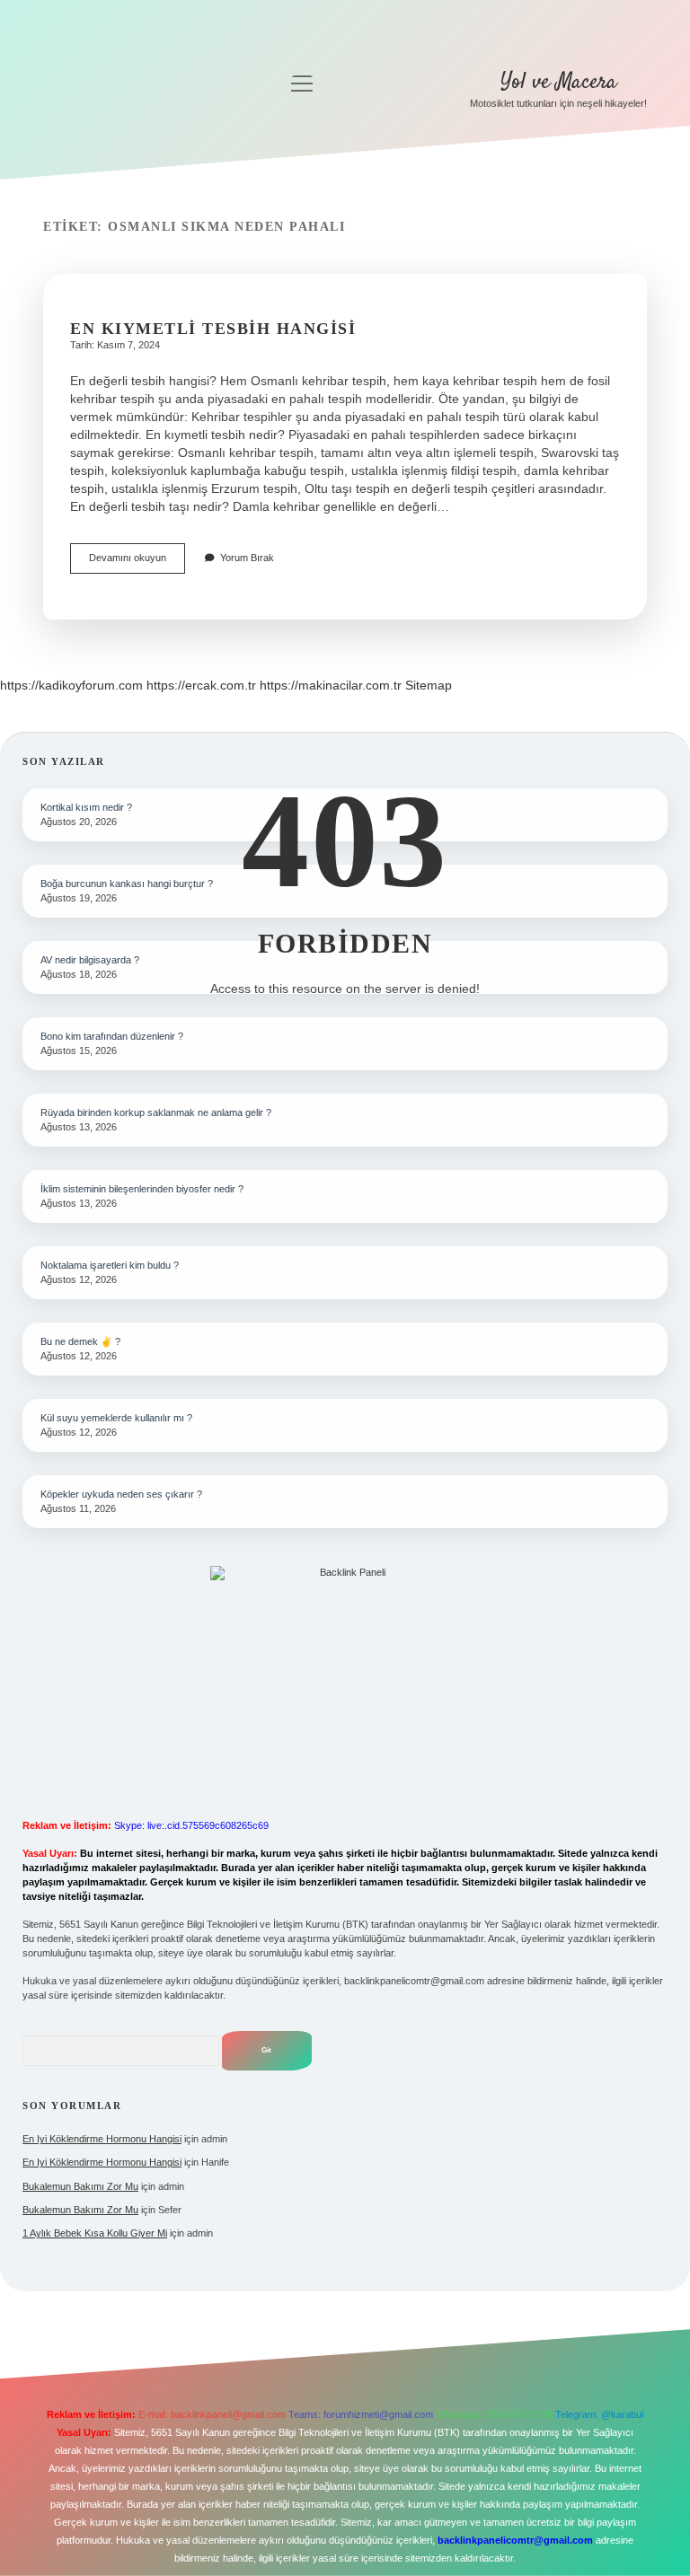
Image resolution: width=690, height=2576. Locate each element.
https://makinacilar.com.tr (331, 685)
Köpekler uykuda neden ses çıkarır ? (121, 1494)
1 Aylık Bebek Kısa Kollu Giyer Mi (95, 2233)
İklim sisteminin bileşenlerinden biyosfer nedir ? (142, 1189)
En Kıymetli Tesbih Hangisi (213, 329)
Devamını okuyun (137, 563)
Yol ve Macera (559, 82)
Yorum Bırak (247, 558)
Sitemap (429, 685)
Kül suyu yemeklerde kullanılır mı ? (116, 1418)
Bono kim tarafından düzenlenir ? (112, 1036)
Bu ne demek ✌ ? (80, 1341)
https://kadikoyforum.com (71, 685)
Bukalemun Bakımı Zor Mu (80, 2186)
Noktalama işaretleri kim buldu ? (110, 1265)
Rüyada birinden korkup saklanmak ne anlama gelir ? (156, 1112)
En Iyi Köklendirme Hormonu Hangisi (102, 2139)
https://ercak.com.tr (201, 685)
